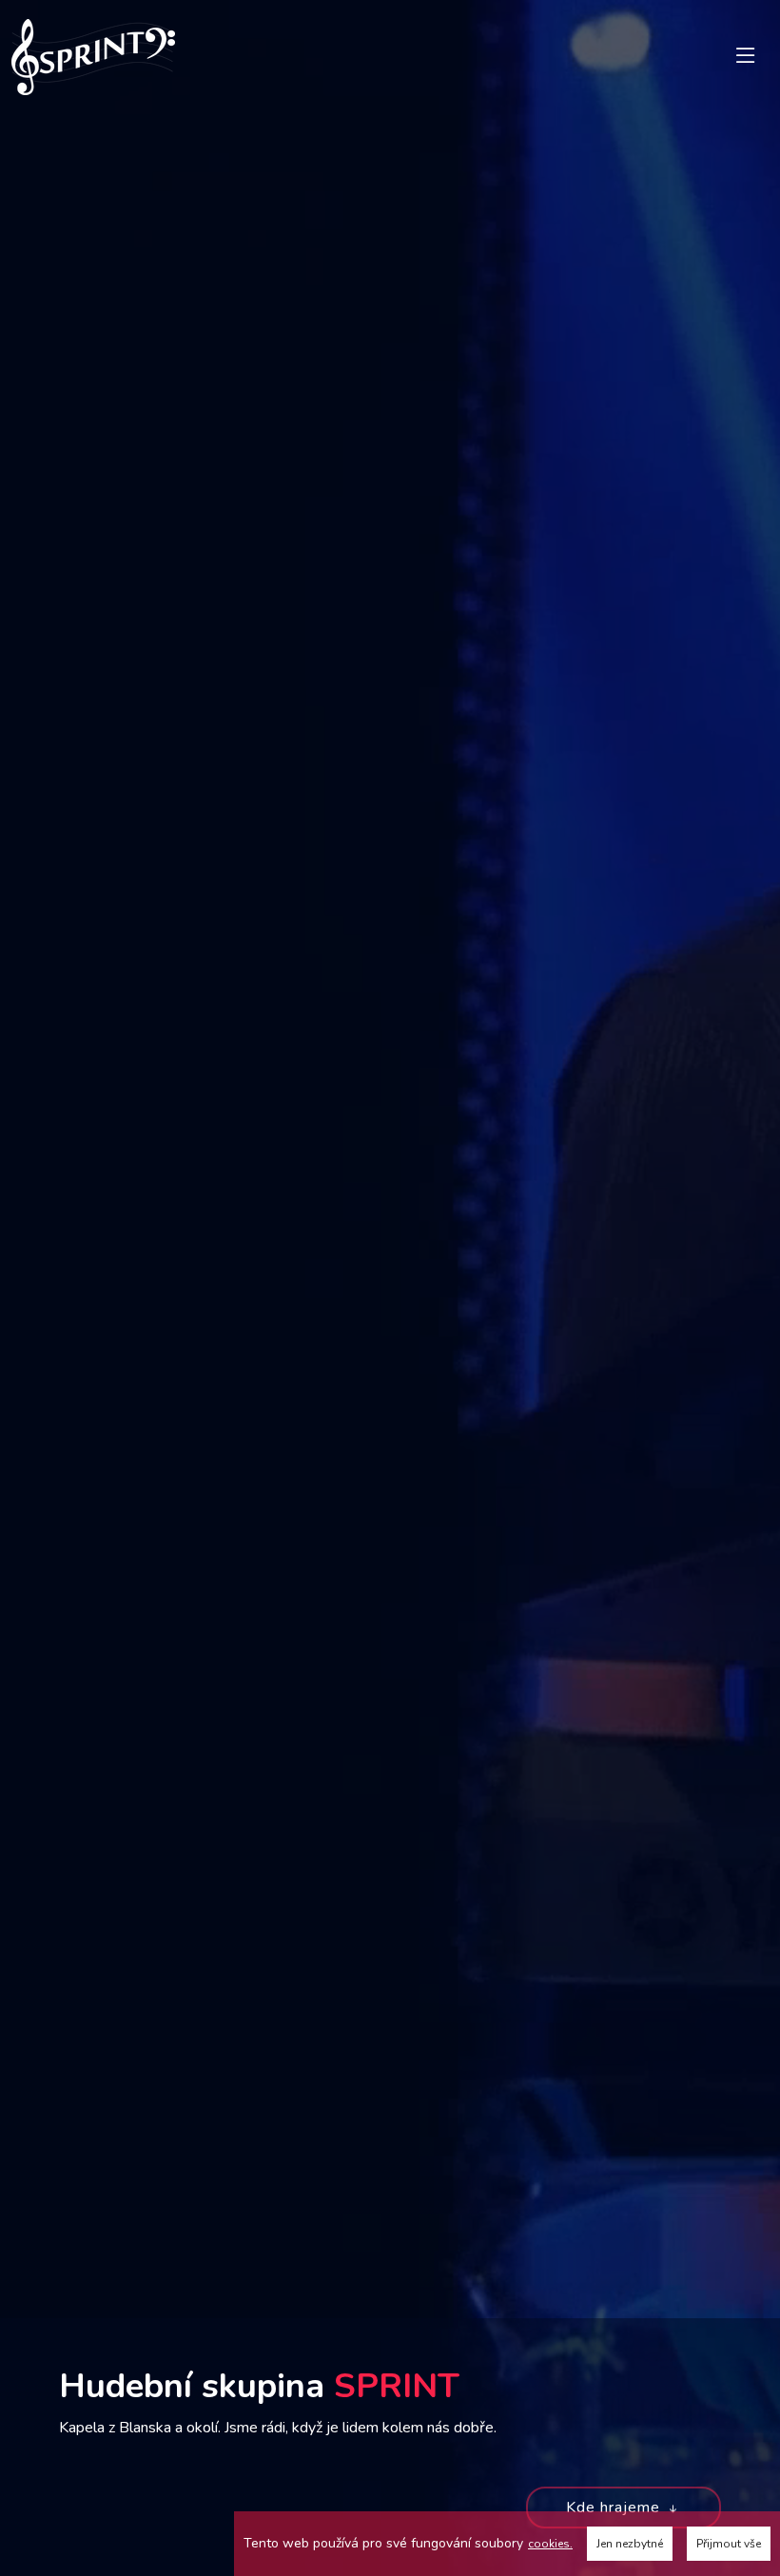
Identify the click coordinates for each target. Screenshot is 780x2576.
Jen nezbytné (630, 2544)
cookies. (550, 2544)
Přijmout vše (729, 2544)
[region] (507, 2544)
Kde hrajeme (615, 2508)
